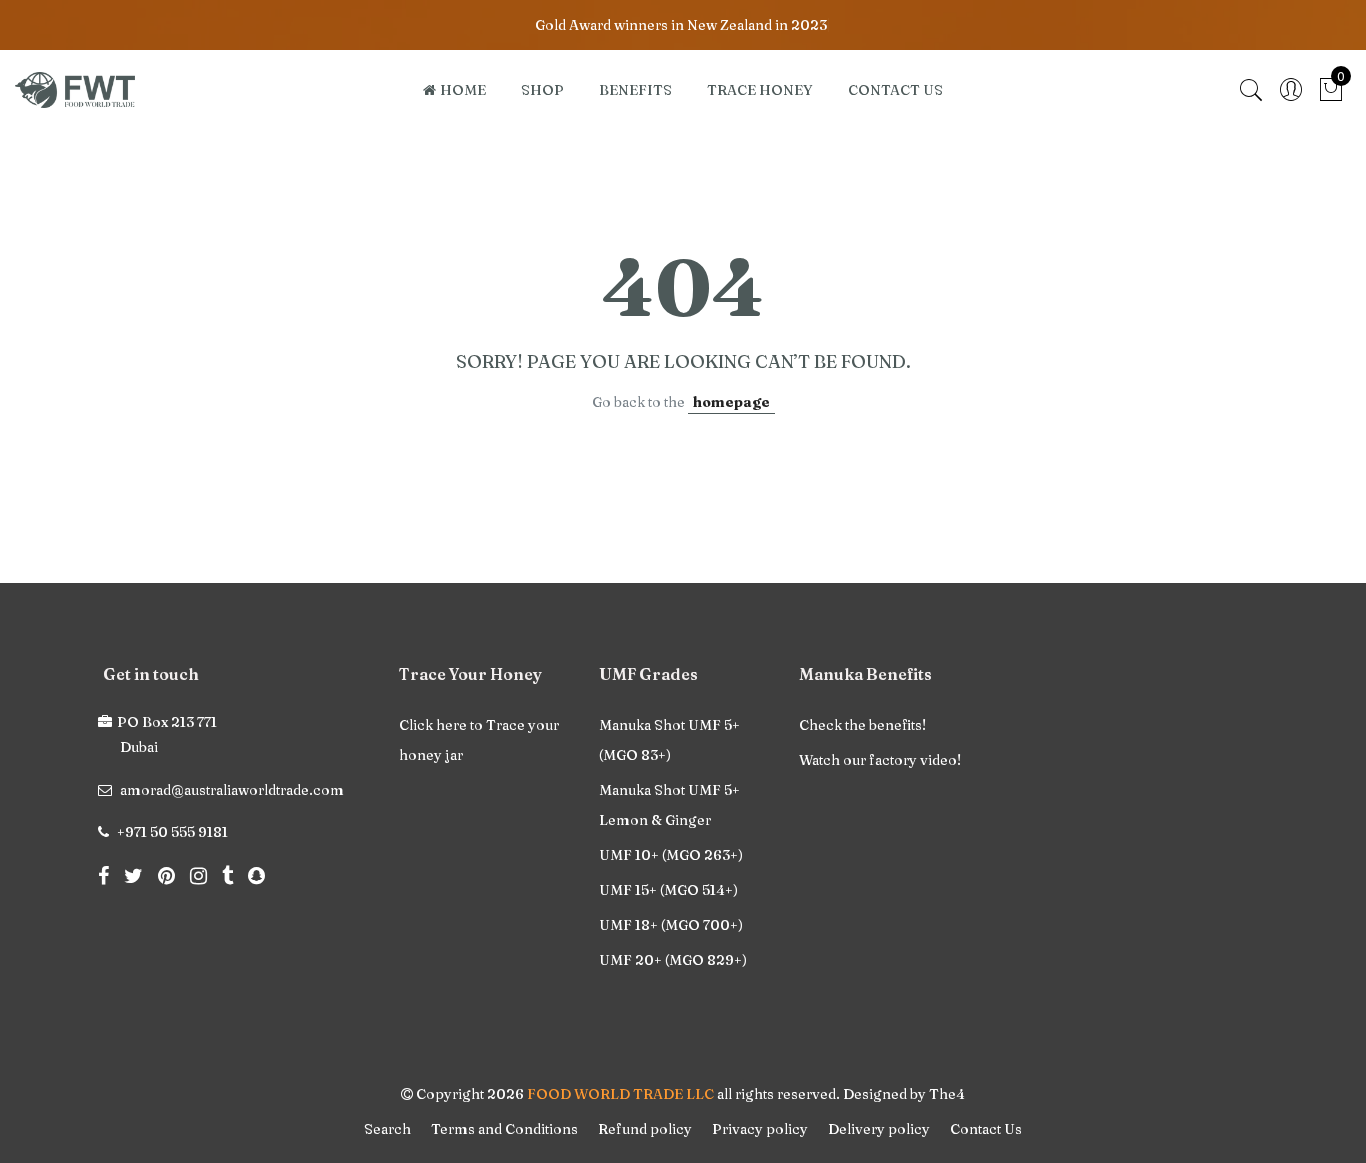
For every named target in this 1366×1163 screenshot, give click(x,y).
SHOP (542, 90)
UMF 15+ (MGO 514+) (668, 890)
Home (463, 90)
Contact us (895, 90)
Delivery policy (879, 1129)
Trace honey (760, 90)
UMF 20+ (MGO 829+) (673, 960)
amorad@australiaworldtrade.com (232, 790)
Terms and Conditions (504, 1129)
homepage (731, 402)
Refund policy (645, 1129)
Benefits (635, 90)
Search (387, 1129)
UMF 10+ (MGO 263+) (671, 855)
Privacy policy (760, 1129)
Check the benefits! (862, 725)
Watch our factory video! (880, 760)
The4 (947, 1094)
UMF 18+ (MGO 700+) (671, 925)
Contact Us (986, 1129)
